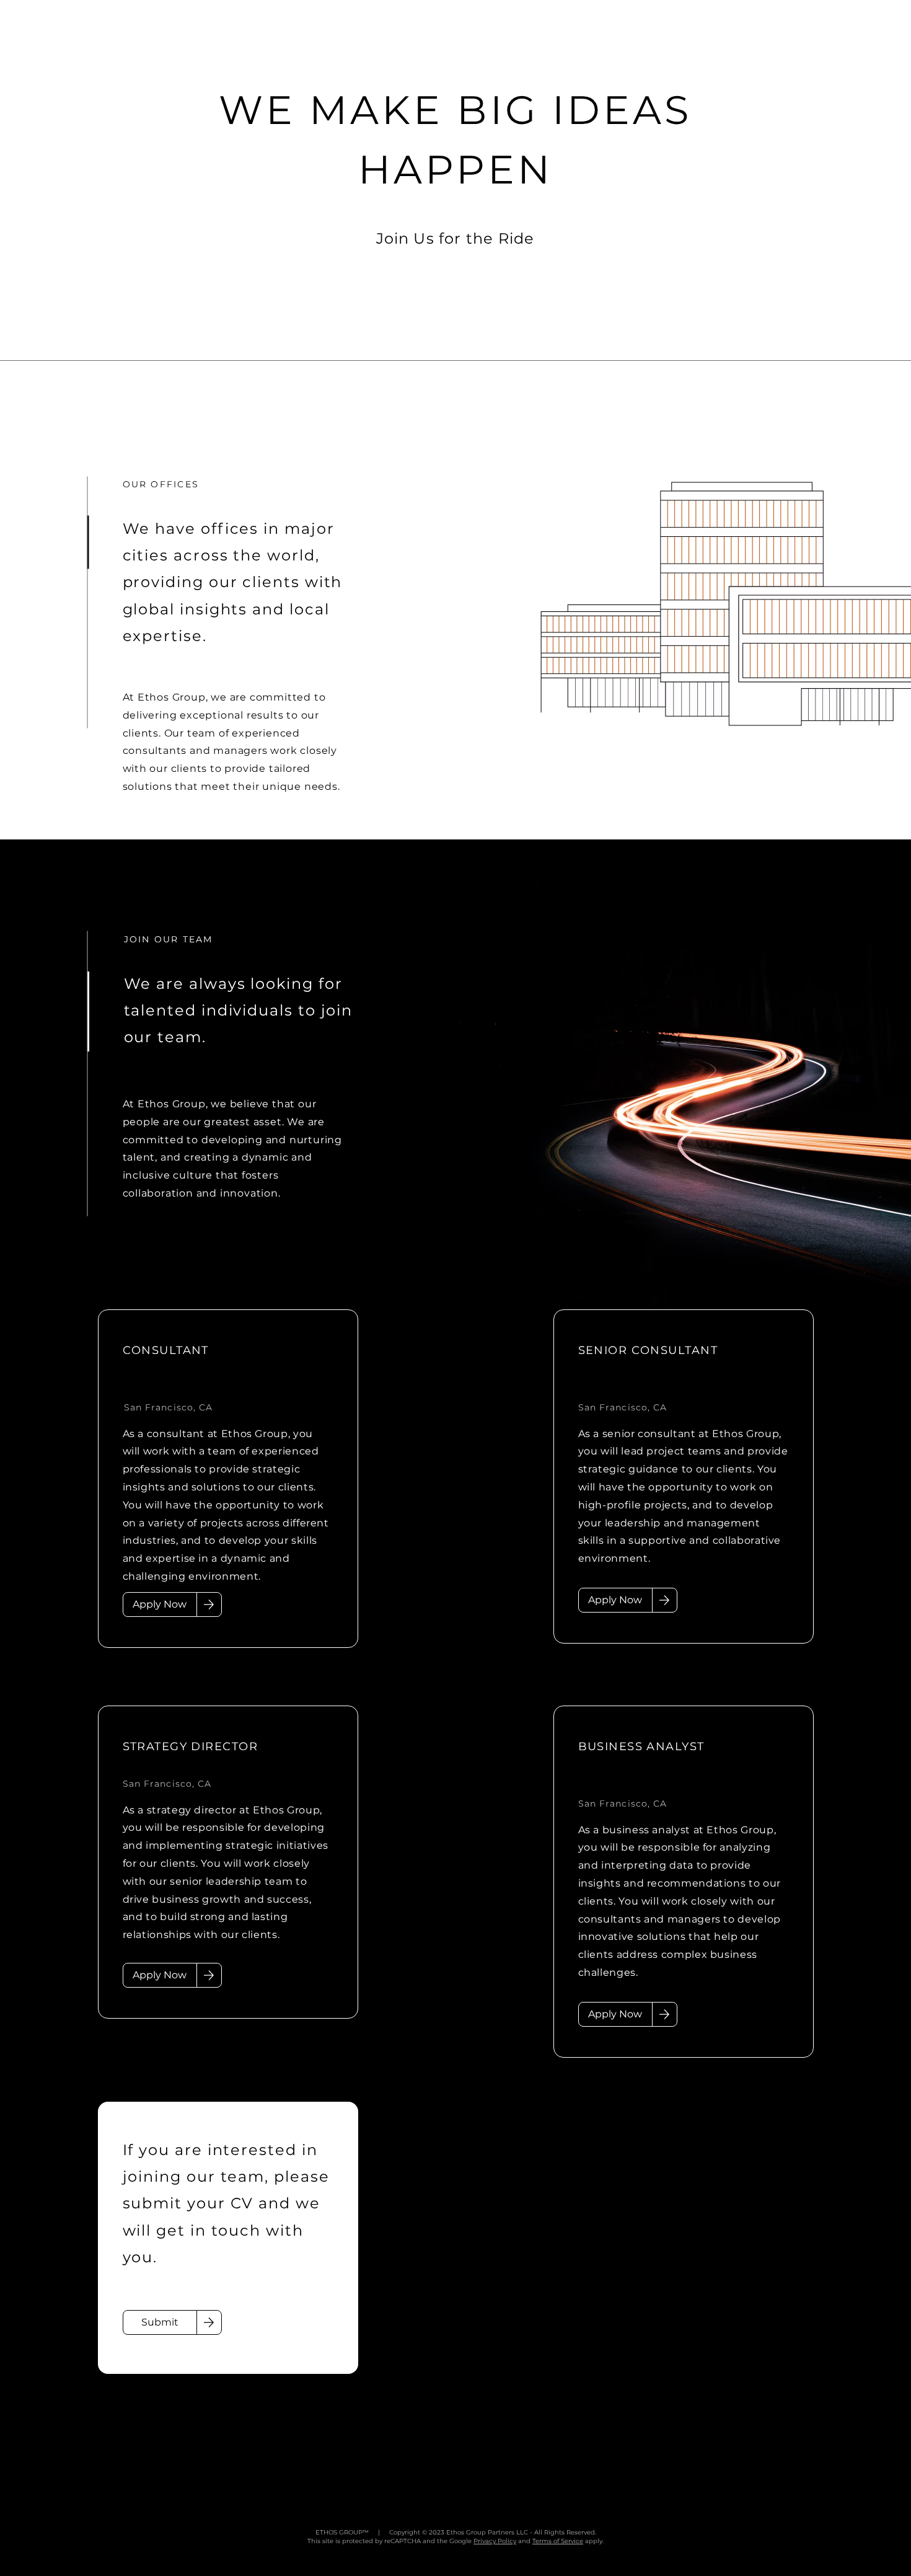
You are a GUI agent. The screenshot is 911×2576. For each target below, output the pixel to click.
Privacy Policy (495, 2541)
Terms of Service (558, 2541)
